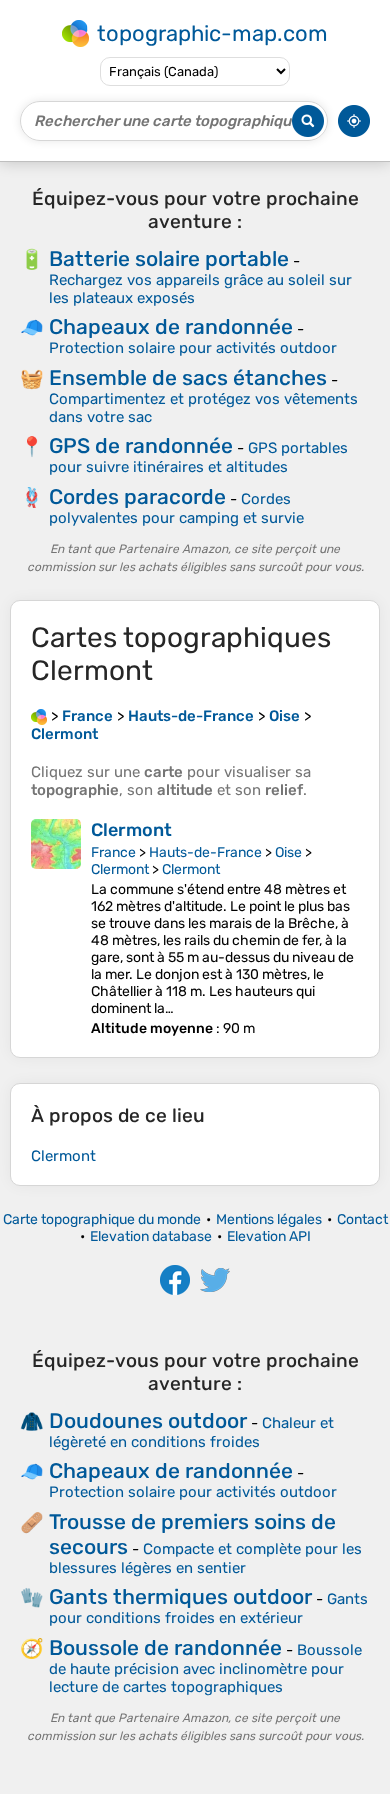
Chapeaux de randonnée (171, 326)
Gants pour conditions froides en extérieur (208, 1608)
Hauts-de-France (205, 852)
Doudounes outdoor (148, 1420)
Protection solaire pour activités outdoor (193, 348)
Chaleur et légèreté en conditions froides (191, 1432)
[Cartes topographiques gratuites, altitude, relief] (39, 716)
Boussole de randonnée (165, 1647)
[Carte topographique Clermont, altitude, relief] (56, 928)
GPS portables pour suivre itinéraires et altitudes (198, 457)
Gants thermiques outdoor (180, 1596)
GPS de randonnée (141, 445)
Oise (288, 852)
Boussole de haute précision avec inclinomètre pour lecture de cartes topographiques (205, 1668)
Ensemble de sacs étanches (188, 377)
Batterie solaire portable (169, 258)
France (113, 852)
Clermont (131, 830)
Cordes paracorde (137, 496)
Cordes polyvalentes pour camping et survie (176, 508)
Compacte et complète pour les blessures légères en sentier (205, 1558)
